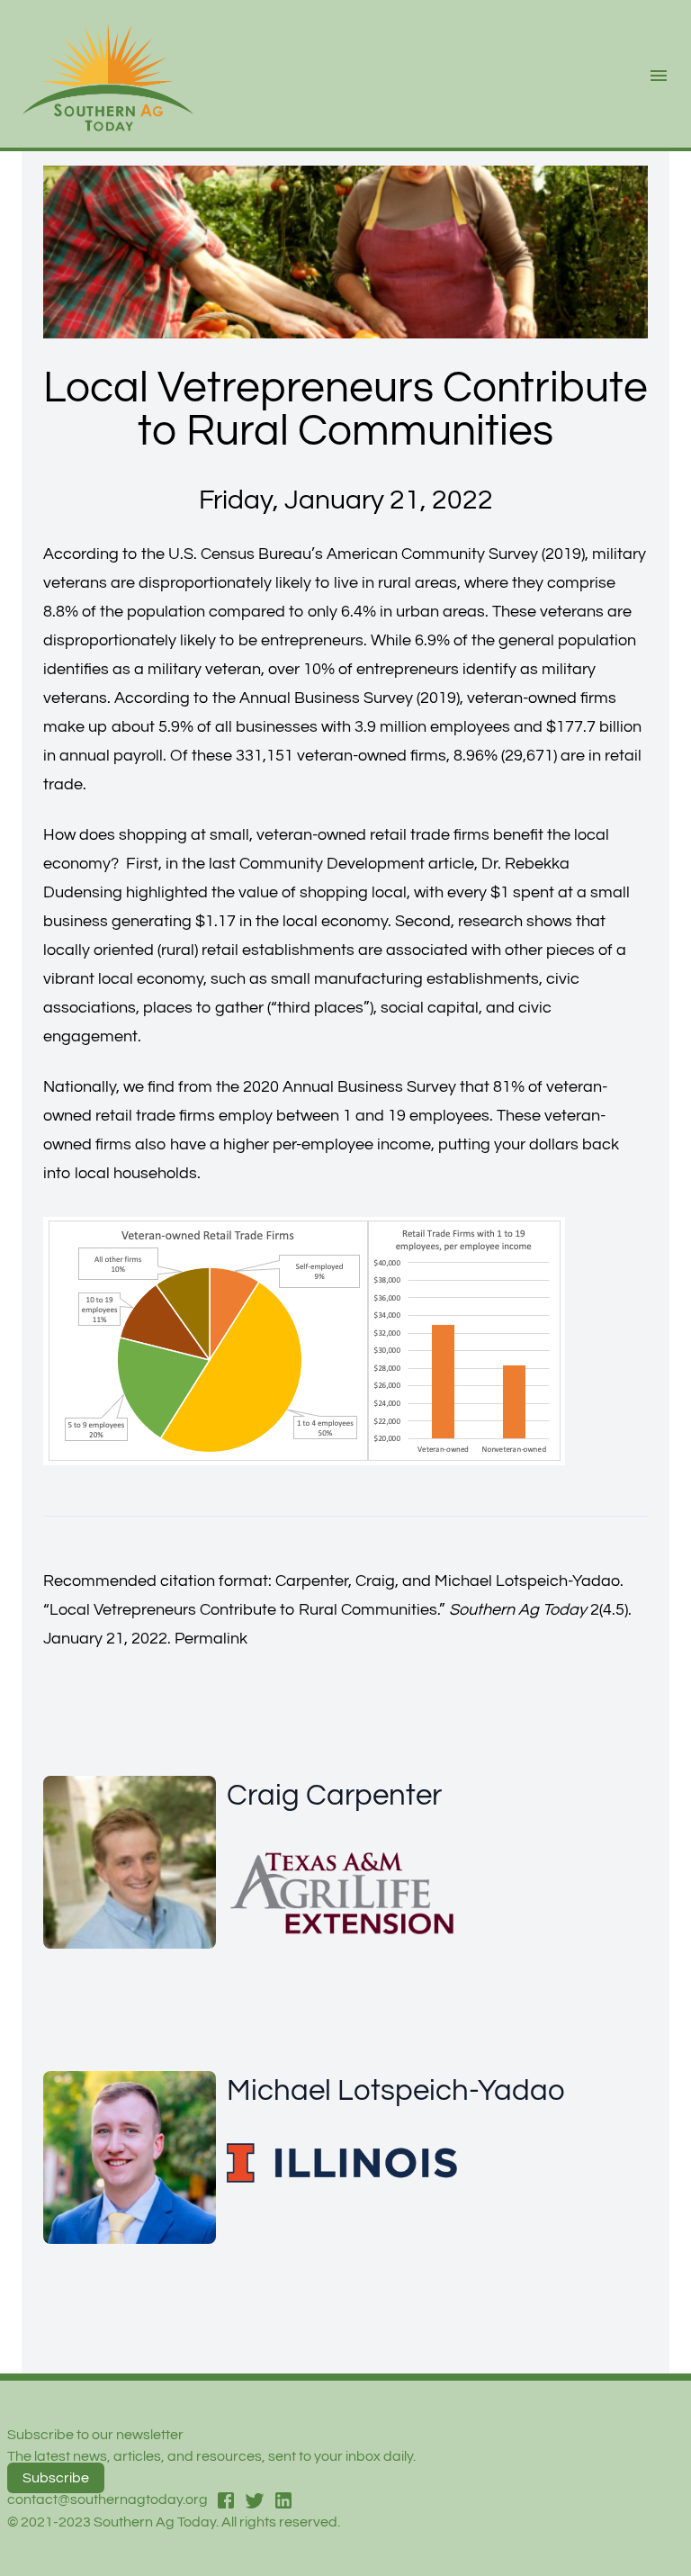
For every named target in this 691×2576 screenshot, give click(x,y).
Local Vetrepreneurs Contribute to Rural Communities (243, 1610)
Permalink (211, 1639)
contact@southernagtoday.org (108, 2499)
